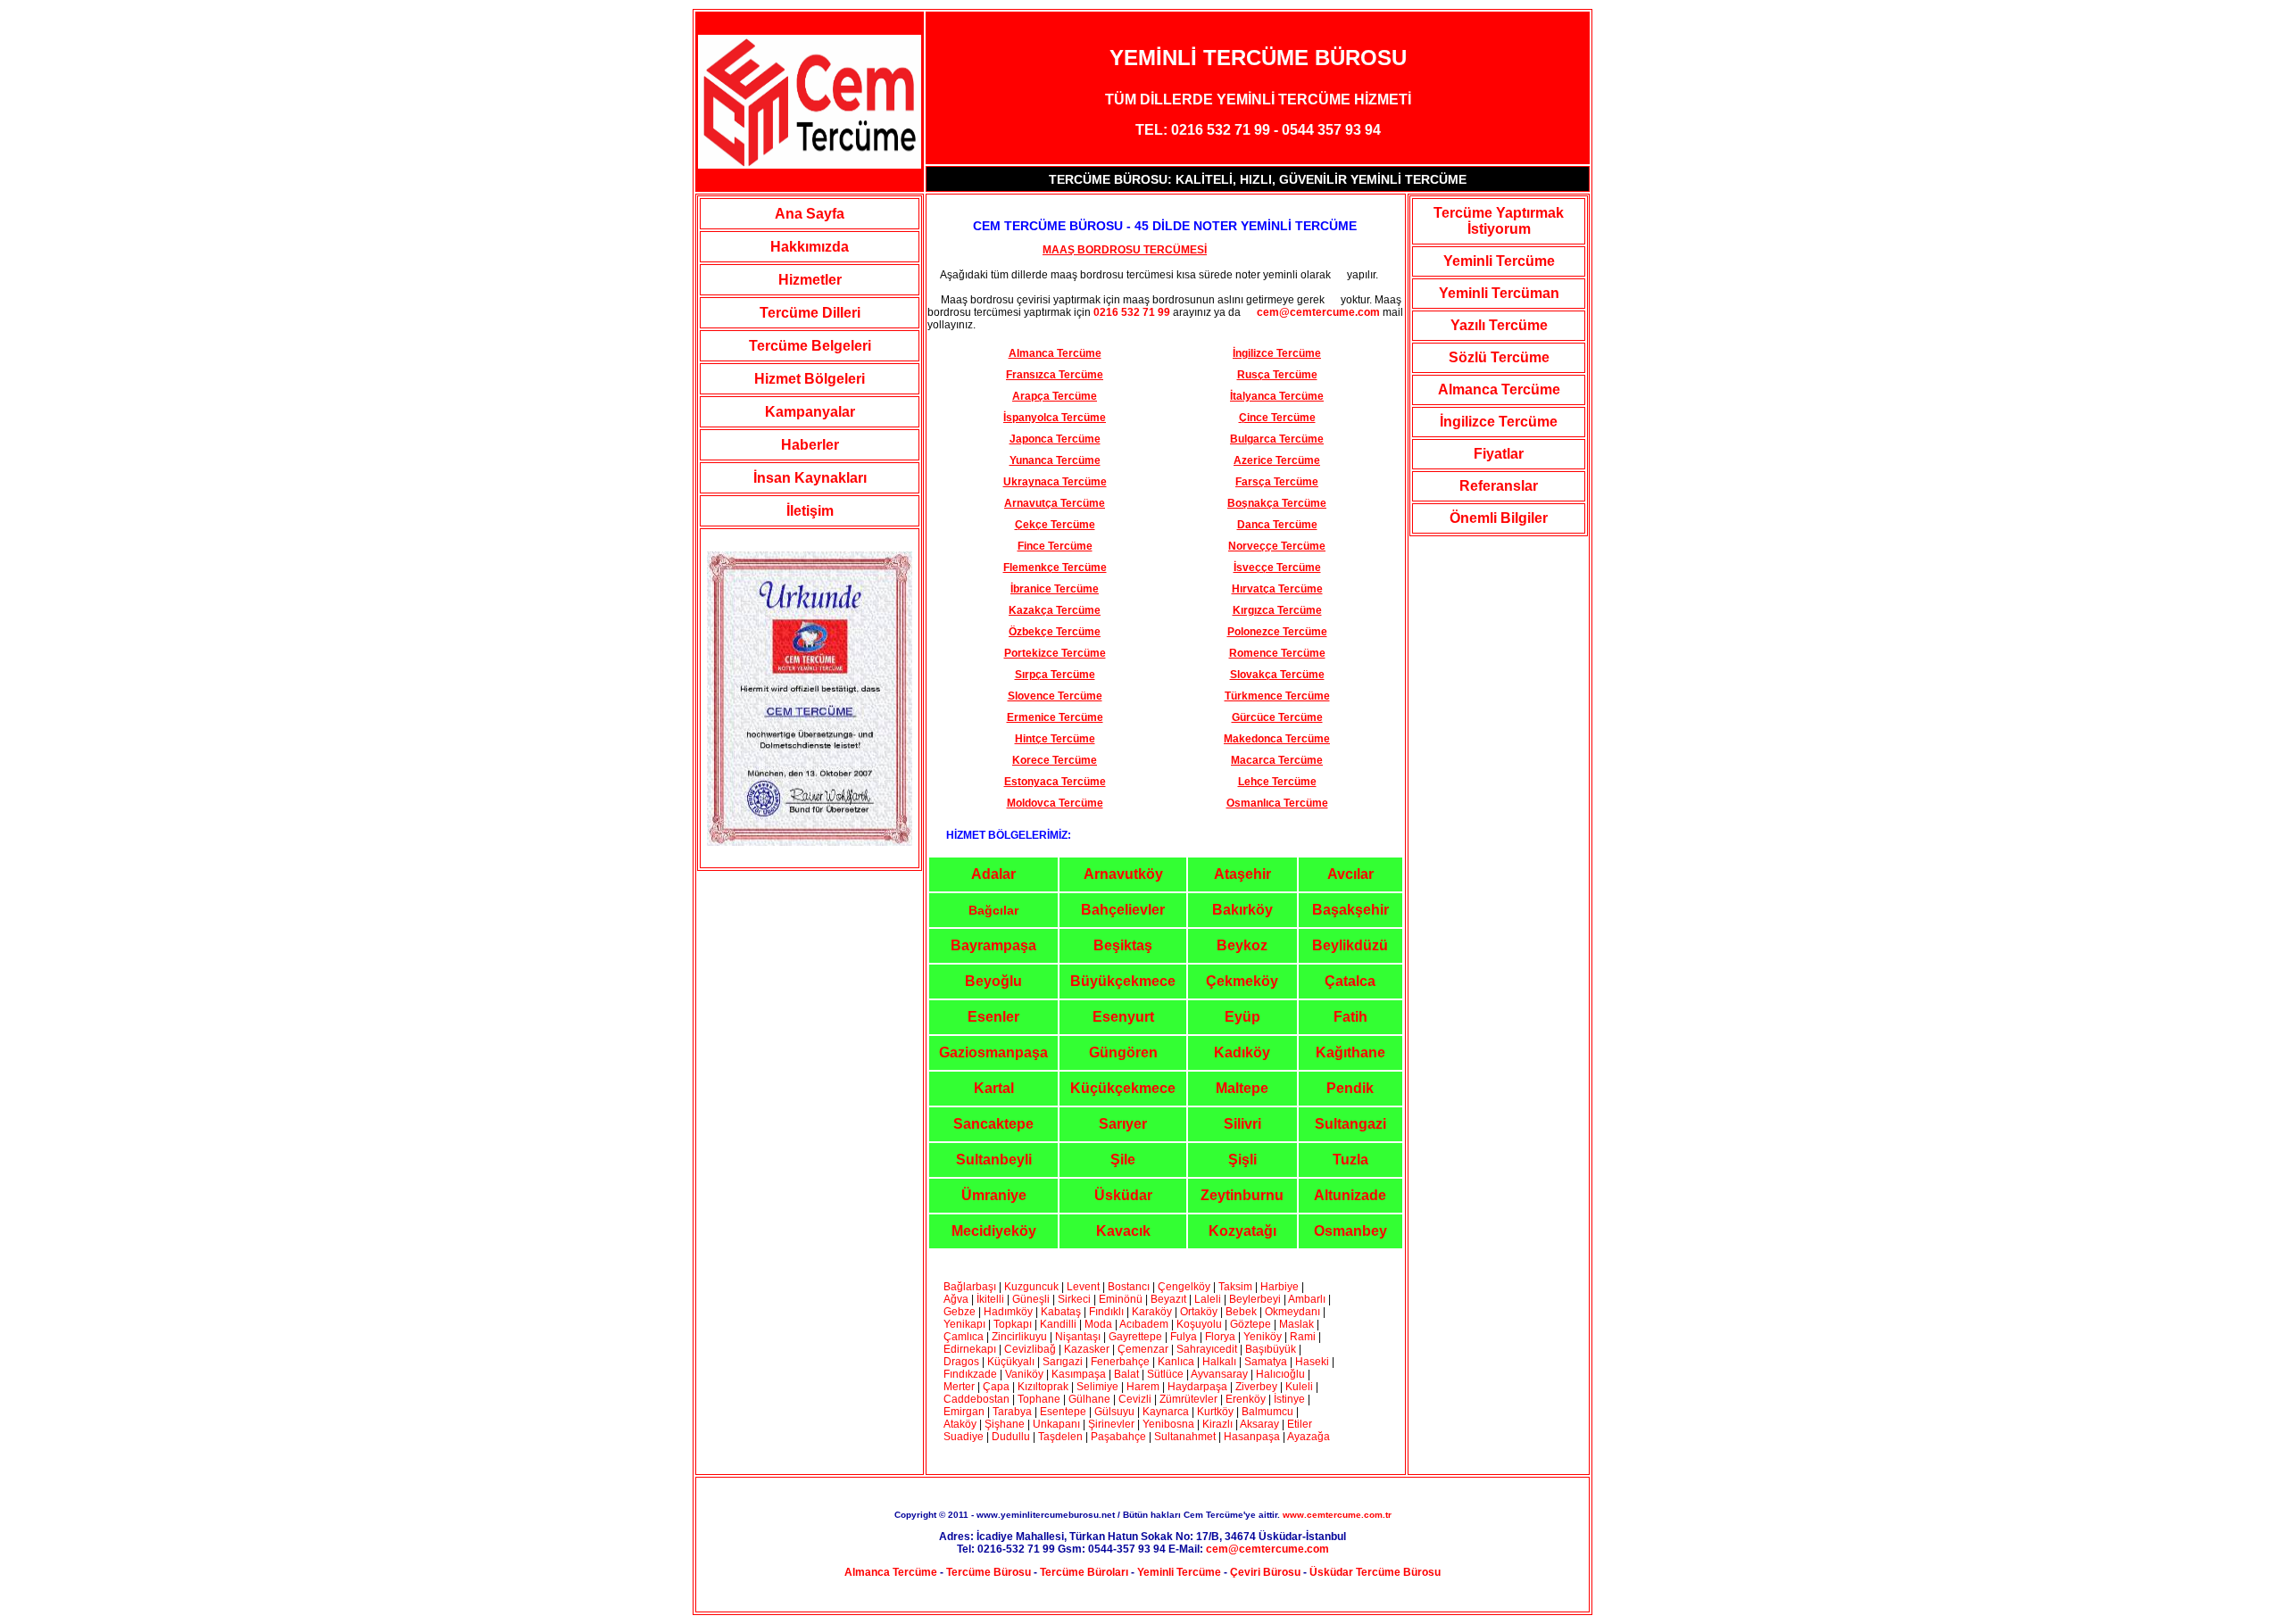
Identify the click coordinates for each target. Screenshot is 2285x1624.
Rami (1304, 1337)
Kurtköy (1215, 1412)
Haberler (810, 445)
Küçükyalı (1012, 1362)
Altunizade (1350, 1195)
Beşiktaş (1123, 945)
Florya (1220, 1337)
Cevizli (1136, 1399)
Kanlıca (1176, 1362)
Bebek (1241, 1312)
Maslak (1296, 1324)
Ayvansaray (1219, 1374)
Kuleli (1299, 1387)
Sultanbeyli (994, 1160)
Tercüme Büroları (1084, 1572)
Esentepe (1063, 1412)
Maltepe (1242, 1088)
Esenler (993, 1017)
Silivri (1242, 1124)
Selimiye (1097, 1387)
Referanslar (1499, 486)
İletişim (810, 511)
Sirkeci (1074, 1299)
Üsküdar (1123, 1195)
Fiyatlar (1499, 454)
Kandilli (1059, 1324)
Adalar (993, 874)
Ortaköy (1199, 1312)
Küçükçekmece (1123, 1088)
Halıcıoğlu (1280, 1374)
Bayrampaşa (993, 945)
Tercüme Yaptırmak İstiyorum (1499, 221)
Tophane (1039, 1399)
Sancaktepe (993, 1124)
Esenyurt (1123, 1017)
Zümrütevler (1188, 1399)
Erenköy (1246, 1399)
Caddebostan (976, 1399)
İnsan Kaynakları (810, 478)
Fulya (1184, 1337)
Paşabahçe (1118, 1437)
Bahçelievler (1123, 910)
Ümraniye (994, 1195)
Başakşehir (1350, 910)
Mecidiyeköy (994, 1231)
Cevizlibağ (1030, 1349)
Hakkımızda (810, 247)
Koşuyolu (1199, 1324)
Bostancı (1129, 1287)
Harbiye (1280, 1287)
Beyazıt (1170, 1299)
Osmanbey (1350, 1231)
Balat (1126, 1374)
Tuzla (1350, 1160)
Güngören (1123, 1052)
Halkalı (1219, 1362)
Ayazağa (1309, 1437)
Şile (1123, 1160)
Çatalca (1350, 981)
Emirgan (964, 1412)
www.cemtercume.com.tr (1337, 1515)
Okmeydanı (1292, 1312)
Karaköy (1153, 1312)
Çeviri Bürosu (1265, 1572)
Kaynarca (1166, 1412)
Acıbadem (1144, 1324)
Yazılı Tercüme (1499, 325)
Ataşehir (1242, 874)
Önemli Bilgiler (1499, 518)
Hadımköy (1008, 1312)
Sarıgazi (1064, 1362)
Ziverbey (1256, 1387)
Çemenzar (1143, 1349)
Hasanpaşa (1252, 1437)
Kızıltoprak (1043, 1387)
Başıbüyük (1271, 1349)
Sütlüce (1165, 1374)
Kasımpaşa (1079, 1374)
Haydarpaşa (1197, 1387)
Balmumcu (1267, 1412)
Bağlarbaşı (970, 1287)
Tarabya (1012, 1412)
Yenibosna (1168, 1424)
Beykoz (1242, 945)
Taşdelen (1060, 1437)
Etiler (1300, 1424)
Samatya (1266, 1362)
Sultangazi (1350, 1124)
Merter (959, 1387)
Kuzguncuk (1031, 1287)
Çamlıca (964, 1337)
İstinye (1289, 1399)
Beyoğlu (993, 981)
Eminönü (1121, 1299)
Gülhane (1089, 1399)
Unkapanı (1056, 1424)
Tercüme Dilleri (810, 313)
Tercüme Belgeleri (810, 346)
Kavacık (1123, 1231)
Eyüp (1242, 1017)
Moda (1098, 1324)
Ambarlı (1307, 1299)
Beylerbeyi (1255, 1299)
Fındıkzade (970, 1374)
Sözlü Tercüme (1499, 357)
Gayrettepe (1135, 1337)
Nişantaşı (1078, 1337)
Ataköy (961, 1424)
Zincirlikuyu (1019, 1337)
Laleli (1208, 1299)
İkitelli (990, 1299)
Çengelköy (1184, 1287)
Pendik (1350, 1088)
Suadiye (964, 1437)
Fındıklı (1106, 1312)
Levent (1083, 1287)
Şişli (1242, 1160)
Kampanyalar (810, 412)
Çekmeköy (1242, 981)
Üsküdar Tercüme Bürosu (1375, 1572)
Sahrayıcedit (1207, 1349)
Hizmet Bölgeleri (810, 379)
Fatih (1350, 1017)
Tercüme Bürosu (989, 1572)
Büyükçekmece (1123, 981)
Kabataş (1061, 1312)
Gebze (960, 1312)
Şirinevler (1111, 1424)
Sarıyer (1123, 1124)
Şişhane (1005, 1424)
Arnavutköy (1123, 874)
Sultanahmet (1185, 1437)
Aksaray (1259, 1424)
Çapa (996, 1387)
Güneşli (1031, 1299)
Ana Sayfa (810, 214)
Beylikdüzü (1350, 945)
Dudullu (1011, 1437)
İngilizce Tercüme (1499, 422)
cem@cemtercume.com (1312, 312)
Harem (1143, 1387)
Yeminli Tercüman (1499, 293)
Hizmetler (810, 280)
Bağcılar (993, 910)
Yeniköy (1263, 1337)
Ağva (956, 1299)
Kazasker (1087, 1349)
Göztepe (1251, 1324)
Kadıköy (1242, 1052)
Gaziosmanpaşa (993, 1052)
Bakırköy (1242, 910)
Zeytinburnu (1242, 1195)
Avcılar (1350, 874)
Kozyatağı (1242, 1231)
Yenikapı (964, 1324)
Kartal (994, 1088)
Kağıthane (1350, 1052)
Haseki (1312, 1362)
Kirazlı (1217, 1424)
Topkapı (1013, 1324)
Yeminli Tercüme (1499, 261)
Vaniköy (1024, 1374)
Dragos (961, 1362)
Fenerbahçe (1120, 1362)
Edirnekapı (970, 1349)
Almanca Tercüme (1499, 389)
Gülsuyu (1114, 1412)
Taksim (1235, 1287)
